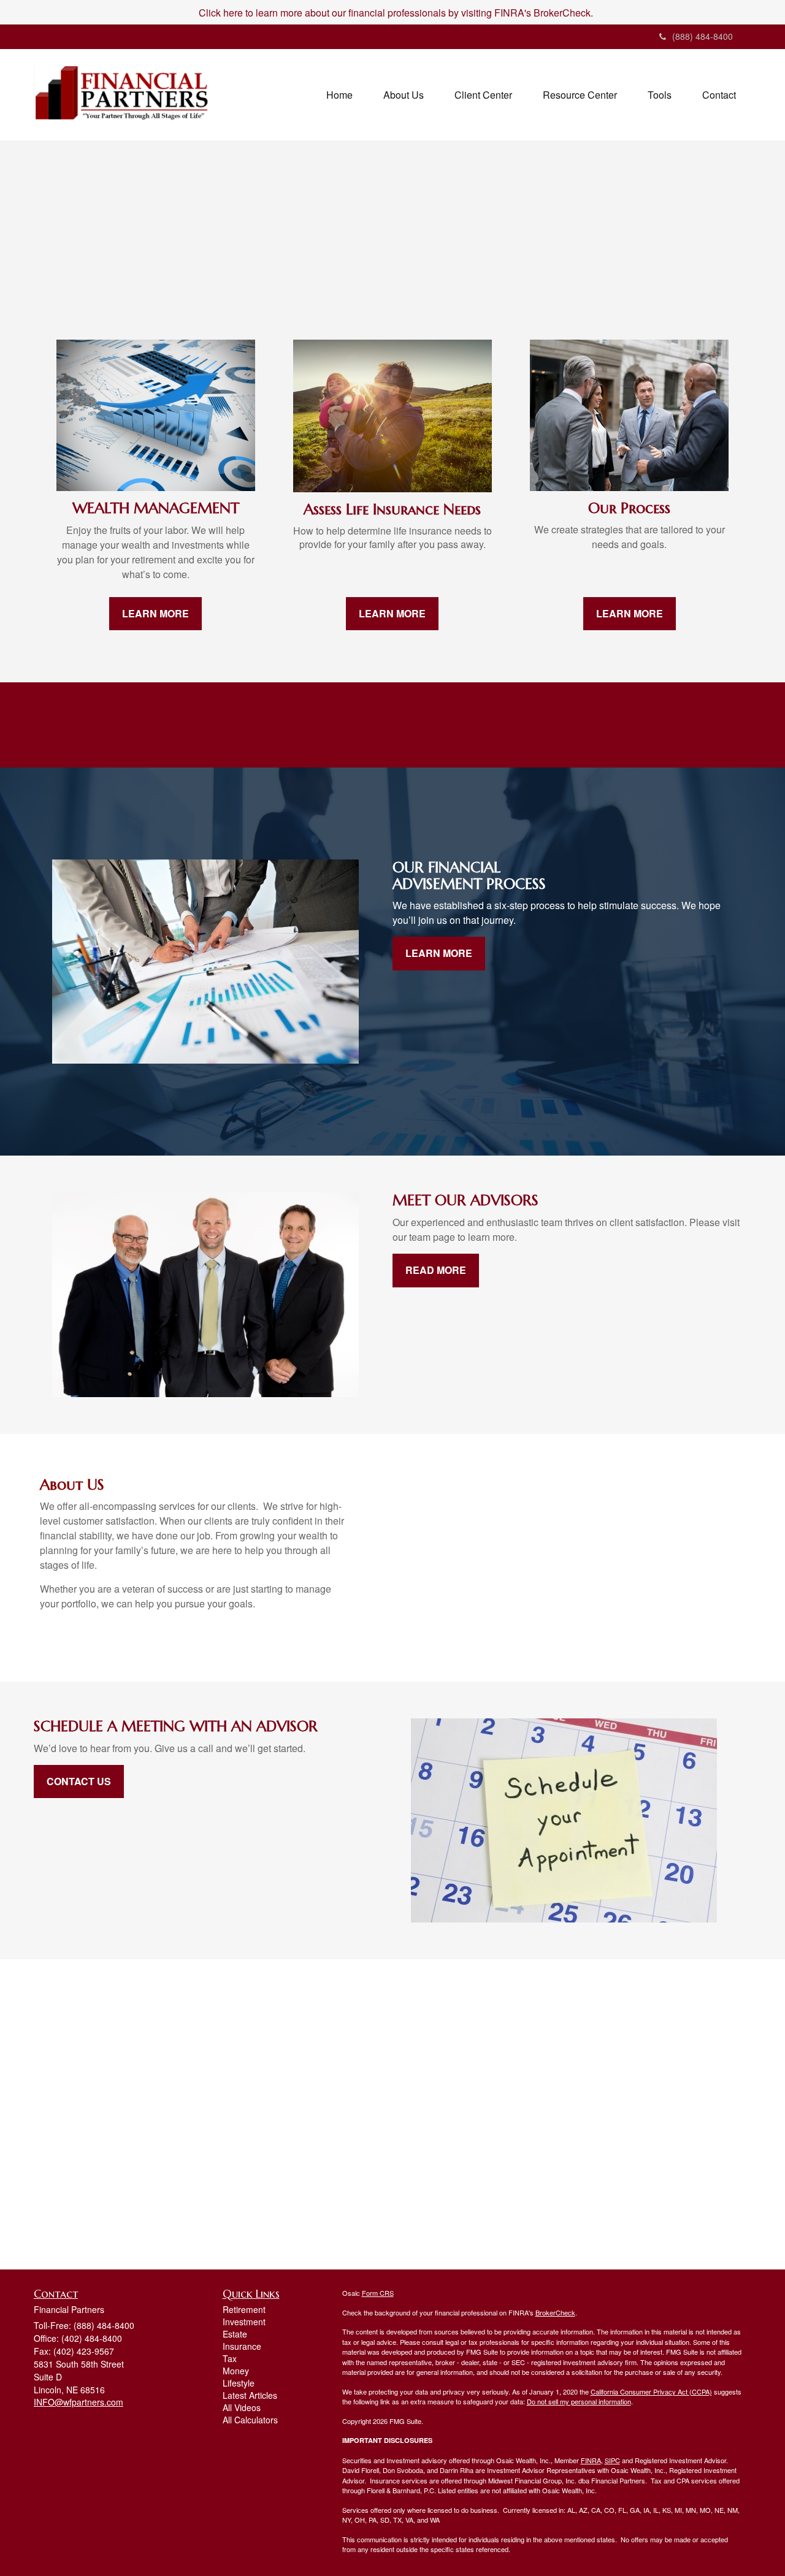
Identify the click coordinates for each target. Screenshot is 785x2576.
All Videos (242, 2407)
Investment (244, 2322)
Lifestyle (239, 2383)
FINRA (591, 2460)
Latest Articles (250, 2395)
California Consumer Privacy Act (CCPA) (651, 2391)
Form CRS (378, 2293)
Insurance (242, 2346)
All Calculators (250, 2420)
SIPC (612, 2460)
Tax (230, 2358)
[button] (404, 95)
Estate (235, 2334)
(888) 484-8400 (703, 36)
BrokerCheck (555, 2312)
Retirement (244, 2309)
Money (236, 2371)
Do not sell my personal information (579, 2401)
